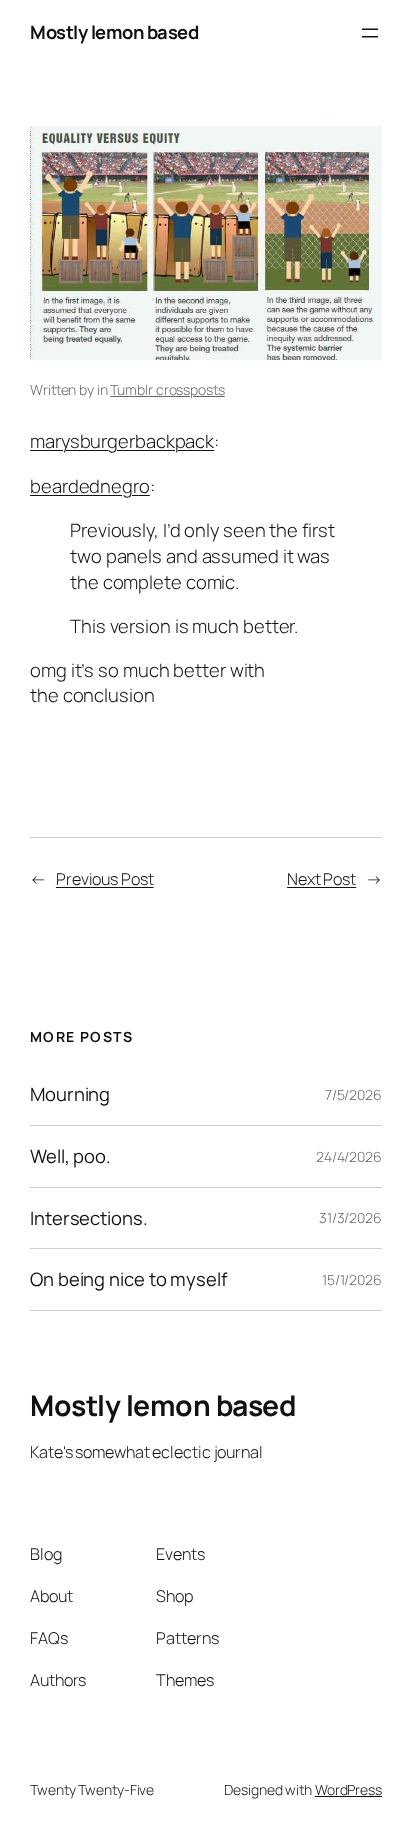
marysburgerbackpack (122, 441)
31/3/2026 (350, 1217)
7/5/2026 (353, 1094)
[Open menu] (370, 33)
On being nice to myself (129, 1279)
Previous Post (105, 879)
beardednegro (90, 486)
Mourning (70, 1094)
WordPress (348, 1789)
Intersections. (89, 1218)
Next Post (321, 879)
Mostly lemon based (114, 32)
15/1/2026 (352, 1279)
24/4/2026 (349, 1156)
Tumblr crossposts (167, 389)
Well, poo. (70, 1156)
